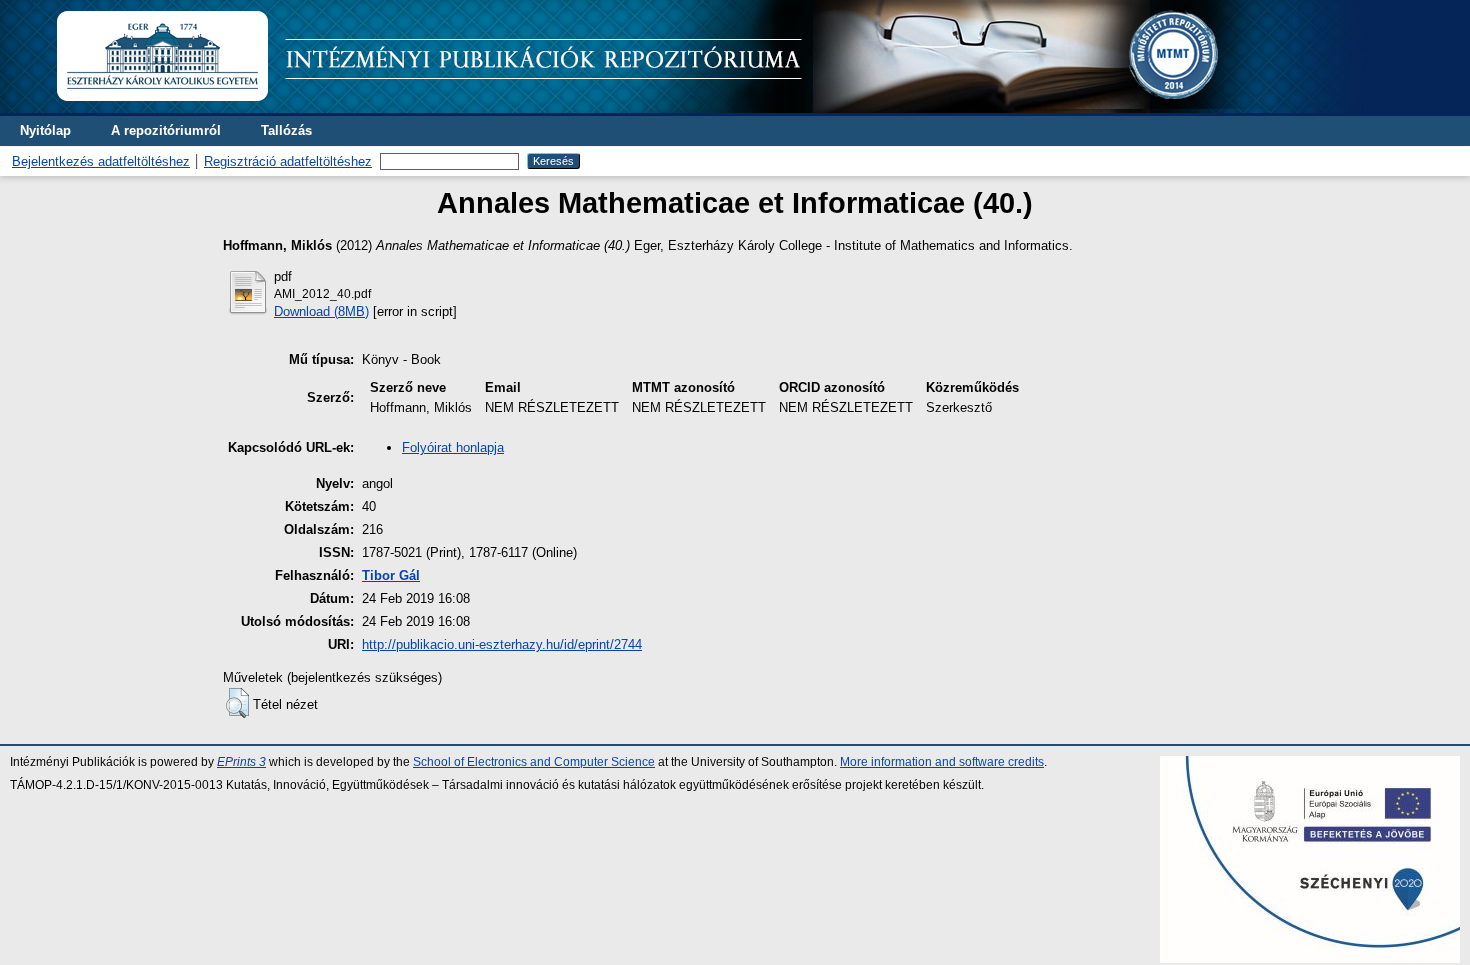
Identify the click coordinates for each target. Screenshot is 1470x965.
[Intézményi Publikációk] (711, 108)
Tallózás (286, 130)
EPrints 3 (241, 762)
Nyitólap (45, 130)
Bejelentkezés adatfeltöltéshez (101, 161)
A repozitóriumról (166, 130)
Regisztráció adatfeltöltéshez (288, 161)
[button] (237, 703)
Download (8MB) (321, 311)
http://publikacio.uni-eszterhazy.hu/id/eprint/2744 (502, 644)
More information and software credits (942, 762)
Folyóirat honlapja (453, 447)
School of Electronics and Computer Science (534, 762)
